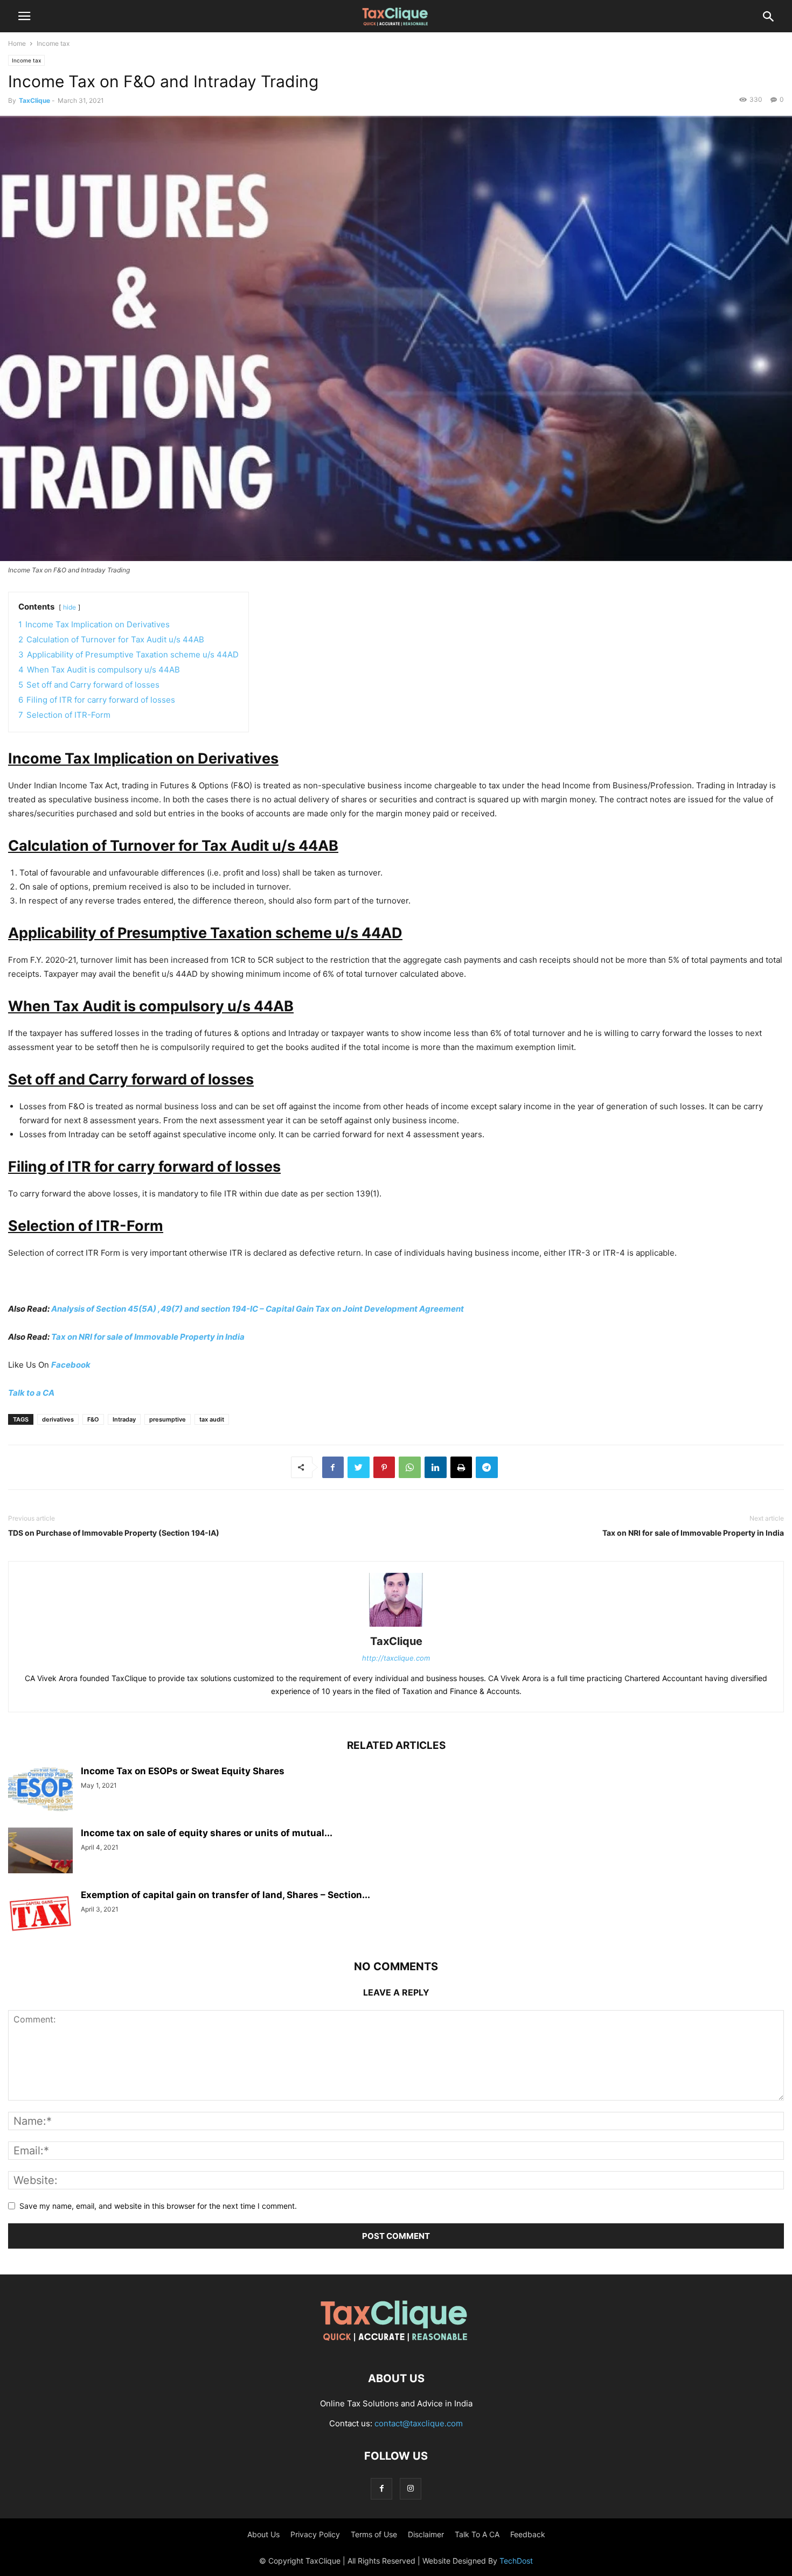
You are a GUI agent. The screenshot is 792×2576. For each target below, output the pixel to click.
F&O (93, 1419)
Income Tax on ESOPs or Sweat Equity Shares (183, 1771)
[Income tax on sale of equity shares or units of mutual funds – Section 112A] (40, 1852)
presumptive (168, 1419)
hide (70, 607)
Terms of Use (374, 2534)
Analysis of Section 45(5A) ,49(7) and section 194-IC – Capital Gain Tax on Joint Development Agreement (258, 1309)
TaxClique (34, 100)
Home (17, 43)
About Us (263, 2534)
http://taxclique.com (396, 1658)
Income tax (53, 43)
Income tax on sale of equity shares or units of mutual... (207, 1833)
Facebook (71, 1365)
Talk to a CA (31, 1393)
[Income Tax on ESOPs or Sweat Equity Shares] (40, 1790)
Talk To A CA (477, 2534)
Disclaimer (426, 2534)
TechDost (516, 2561)
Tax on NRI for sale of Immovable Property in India (148, 1337)
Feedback (528, 2534)
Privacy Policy (315, 2534)
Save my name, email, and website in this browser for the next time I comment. (158, 2206)
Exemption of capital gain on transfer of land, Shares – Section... (225, 1895)
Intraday (124, 1419)
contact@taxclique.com (419, 2423)
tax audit (212, 1419)
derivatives (58, 1419)
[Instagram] (411, 2488)
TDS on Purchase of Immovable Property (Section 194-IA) (114, 1533)
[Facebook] (381, 2488)
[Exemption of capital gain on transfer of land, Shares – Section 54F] (40, 1914)
